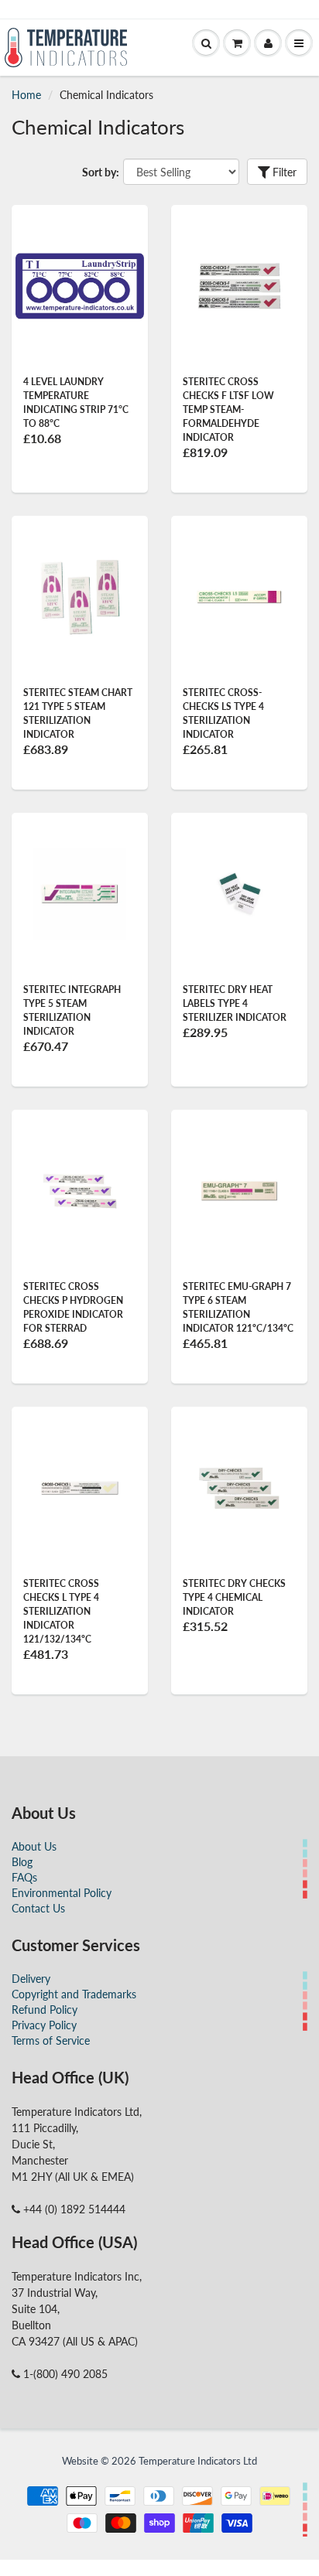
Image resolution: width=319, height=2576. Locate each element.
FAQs (24, 1877)
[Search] (206, 43)
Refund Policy (45, 2010)
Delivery (31, 1979)
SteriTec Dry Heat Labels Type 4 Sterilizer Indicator (235, 1003)
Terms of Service (51, 2040)
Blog (22, 1862)
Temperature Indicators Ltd (198, 2461)
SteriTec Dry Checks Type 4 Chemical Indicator (234, 1597)
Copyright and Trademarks (74, 1994)
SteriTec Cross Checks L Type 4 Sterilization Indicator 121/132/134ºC (61, 1611)
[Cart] (237, 43)
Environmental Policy (62, 1893)
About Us (34, 1846)
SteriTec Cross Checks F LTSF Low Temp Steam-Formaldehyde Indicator (228, 409)
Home (26, 95)
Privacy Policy (44, 2025)
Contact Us (38, 1908)
